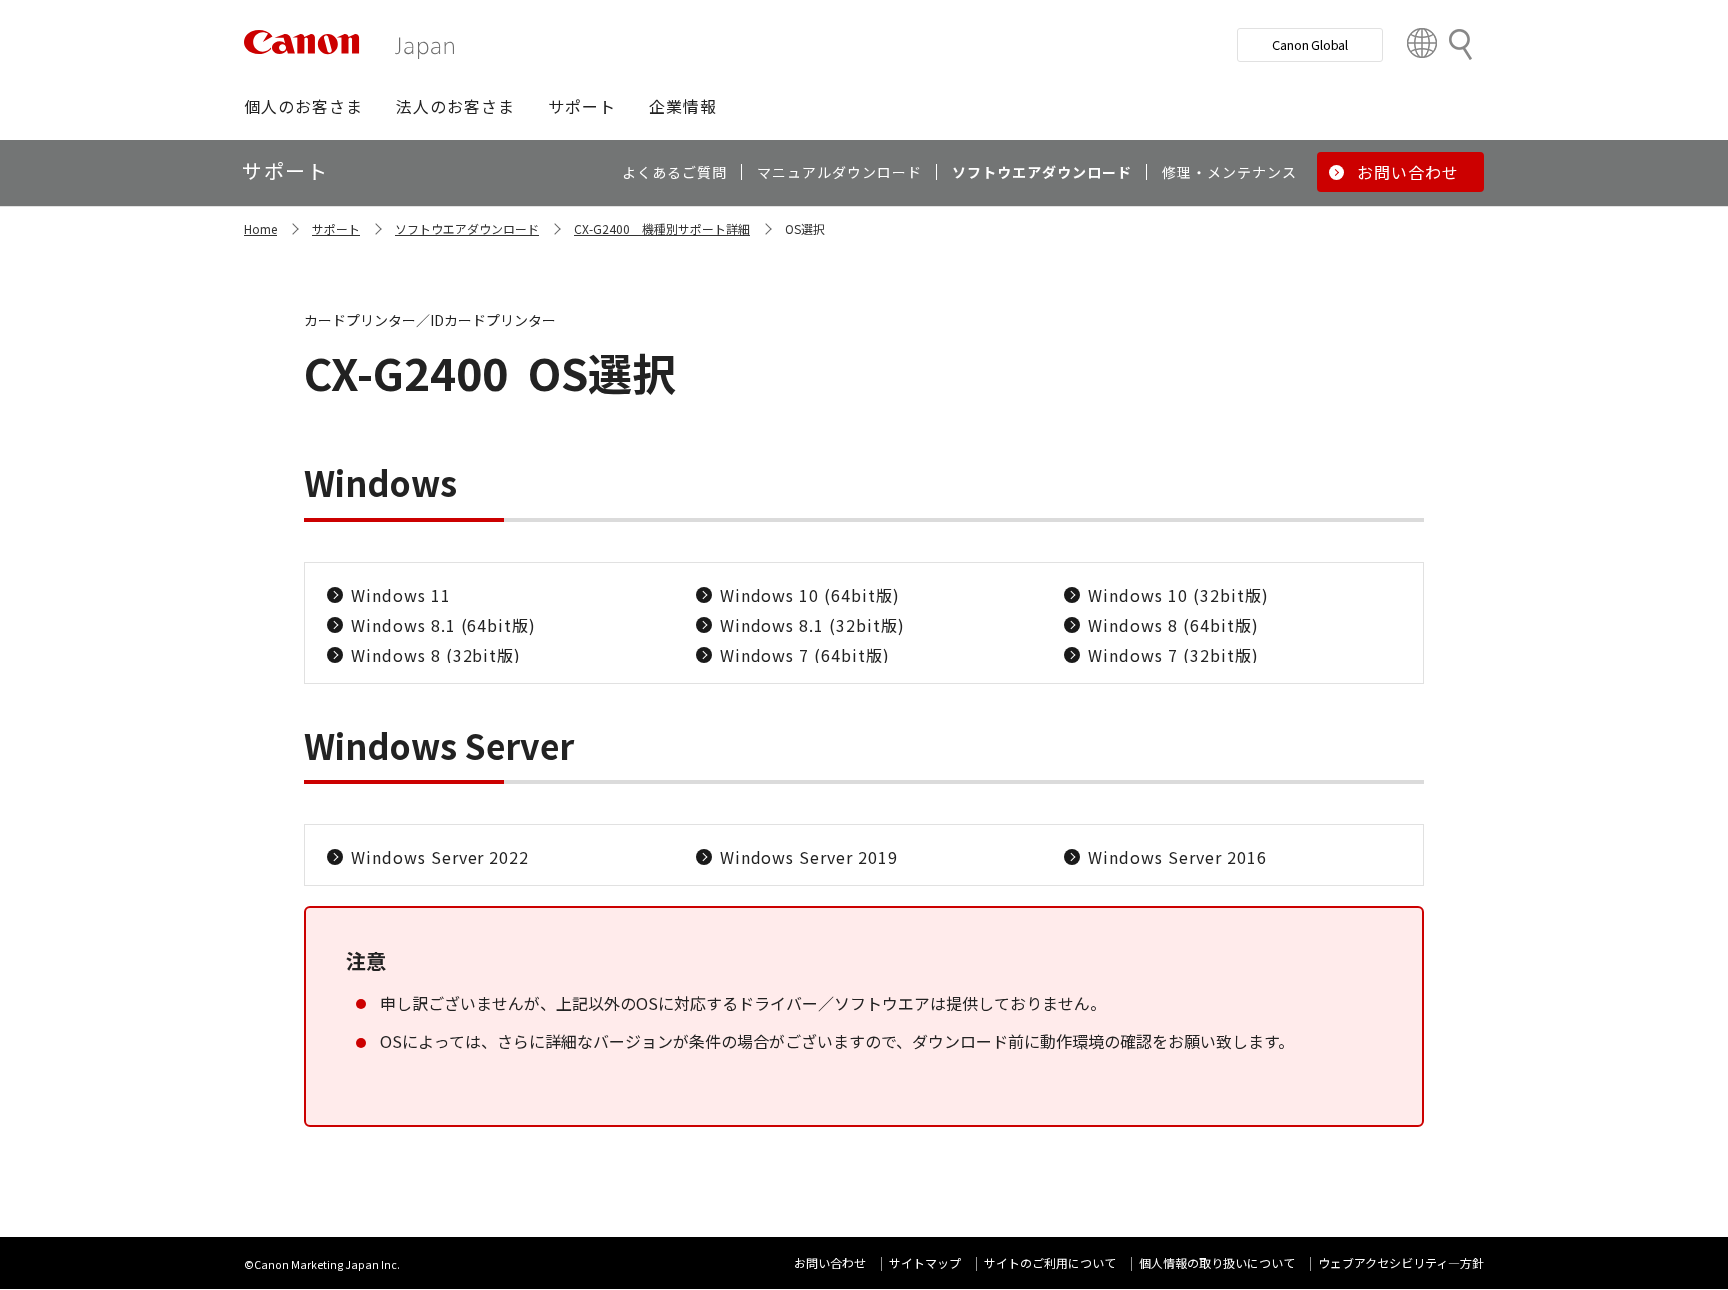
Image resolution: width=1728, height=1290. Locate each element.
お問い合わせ (830, 1262)
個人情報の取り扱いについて (1217, 1262)
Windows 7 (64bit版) (805, 655)
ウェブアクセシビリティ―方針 (1401, 1262)
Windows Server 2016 (1177, 857)
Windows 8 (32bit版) (436, 655)
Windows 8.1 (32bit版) (812, 625)
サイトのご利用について (1050, 1262)
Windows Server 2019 (809, 857)
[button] (303, 106)
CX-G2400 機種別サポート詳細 (662, 228)
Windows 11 (401, 595)
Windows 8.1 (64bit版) (443, 625)
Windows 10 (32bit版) (1178, 595)
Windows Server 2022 (440, 857)
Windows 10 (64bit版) (810, 595)
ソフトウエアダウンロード (467, 228)
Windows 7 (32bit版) (1173, 655)
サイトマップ (925, 1262)
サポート (336, 228)
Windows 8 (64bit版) (1173, 625)
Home (260, 228)
